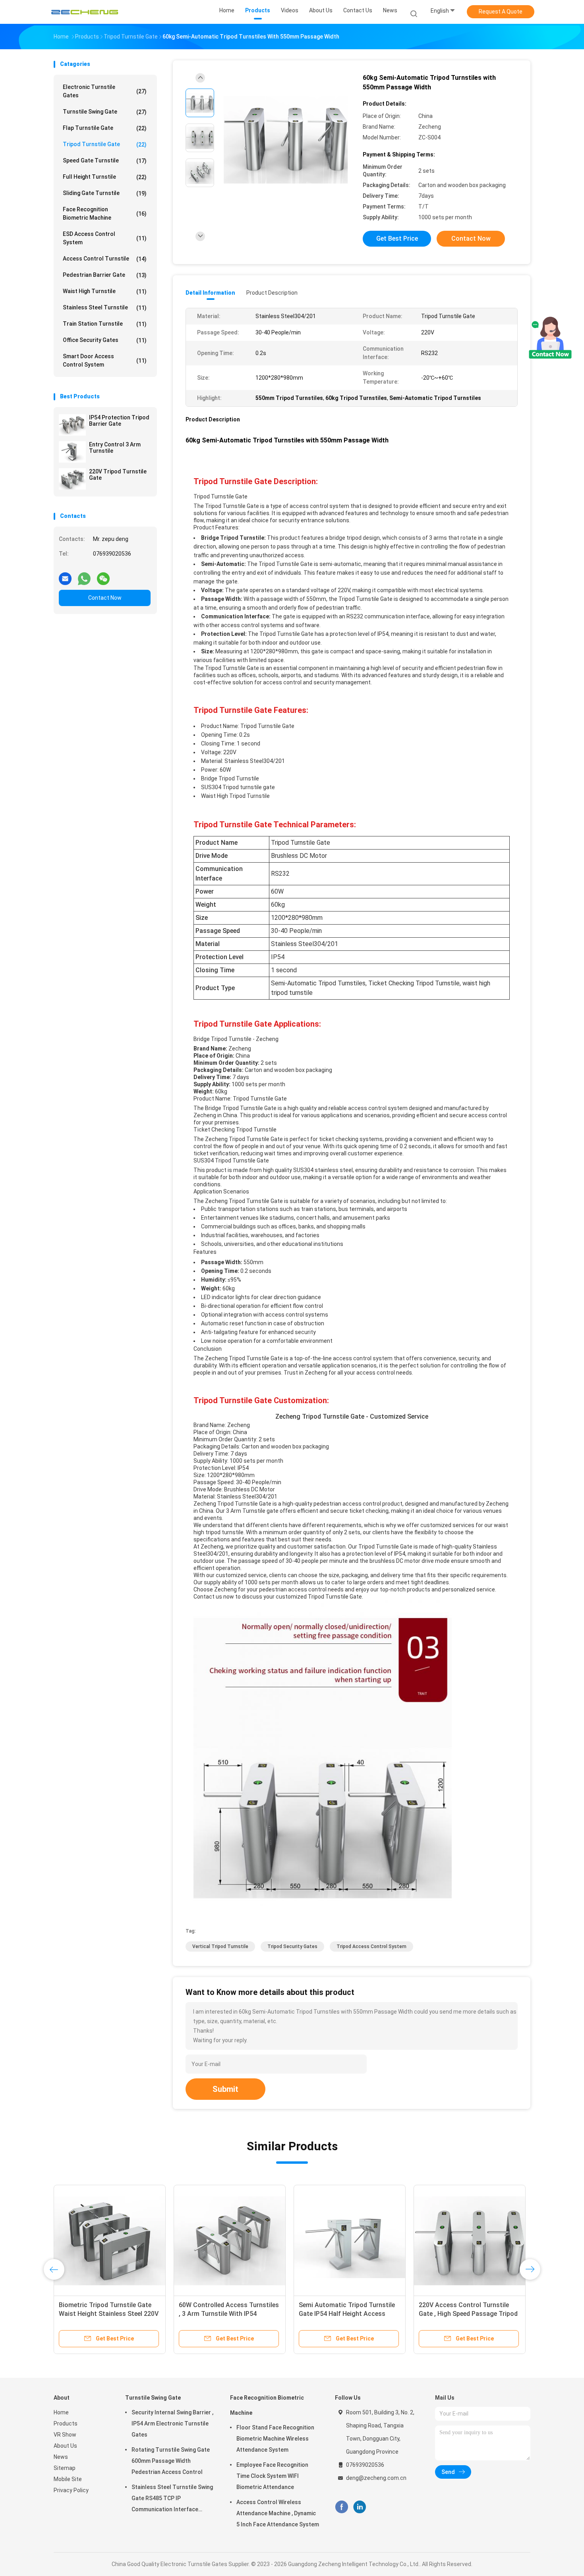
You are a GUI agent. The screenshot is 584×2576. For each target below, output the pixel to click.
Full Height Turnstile (105, 177)
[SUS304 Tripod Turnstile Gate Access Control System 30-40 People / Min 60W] (110, 2241)
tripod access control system (371, 1946)
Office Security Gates (105, 340)
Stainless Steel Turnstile (105, 308)
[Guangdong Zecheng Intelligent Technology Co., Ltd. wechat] (103, 575)
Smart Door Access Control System (105, 360)
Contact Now (105, 598)
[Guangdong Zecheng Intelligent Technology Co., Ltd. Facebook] (341, 2507)
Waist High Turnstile (105, 291)
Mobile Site (68, 2479)
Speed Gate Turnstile (105, 161)
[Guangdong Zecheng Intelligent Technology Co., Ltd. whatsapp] (84, 575)
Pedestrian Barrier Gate (105, 275)
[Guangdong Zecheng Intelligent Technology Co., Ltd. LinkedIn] (360, 2507)
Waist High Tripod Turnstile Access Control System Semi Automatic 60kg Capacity (462, 2314)
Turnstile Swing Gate (105, 112)
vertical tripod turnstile (220, 1946)
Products (66, 2423)
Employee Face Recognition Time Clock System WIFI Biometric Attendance (272, 2476)
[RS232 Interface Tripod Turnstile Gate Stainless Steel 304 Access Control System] (350, 2241)
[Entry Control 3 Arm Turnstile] (72, 452)
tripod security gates (292, 1946)
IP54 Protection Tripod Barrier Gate (119, 421)
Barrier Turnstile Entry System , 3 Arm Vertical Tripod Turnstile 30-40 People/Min (227, 2314)
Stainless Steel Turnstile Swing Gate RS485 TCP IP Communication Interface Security (172, 2499)
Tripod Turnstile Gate (105, 144)
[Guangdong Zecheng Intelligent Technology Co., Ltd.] (85, 12)
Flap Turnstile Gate (105, 128)
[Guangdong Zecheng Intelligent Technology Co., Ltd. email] (65, 575)
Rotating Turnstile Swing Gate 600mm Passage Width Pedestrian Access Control (171, 2461)
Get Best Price (397, 238)
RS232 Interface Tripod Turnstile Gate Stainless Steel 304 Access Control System (346, 2314)
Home (61, 2412)
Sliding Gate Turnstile (105, 193)
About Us (65, 2446)
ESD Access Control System (105, 238)
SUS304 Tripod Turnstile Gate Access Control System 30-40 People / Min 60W (103, 2314)
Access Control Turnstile (105, 259)
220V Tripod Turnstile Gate (118, 475)
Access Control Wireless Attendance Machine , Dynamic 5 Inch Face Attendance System (278, 2513)
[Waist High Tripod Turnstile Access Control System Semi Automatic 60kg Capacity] (470, 2241)
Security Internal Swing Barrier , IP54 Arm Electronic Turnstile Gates (172, 2423)
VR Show (65, 2435)
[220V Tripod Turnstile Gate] (72, 479)
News (61, 2457)
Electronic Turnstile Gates (105, 91)
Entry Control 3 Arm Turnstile (115, 448)
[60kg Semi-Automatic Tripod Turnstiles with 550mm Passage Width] (286, 140)
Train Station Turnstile (105, 324)
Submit (225, 2089)
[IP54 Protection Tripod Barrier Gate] (72, 425)
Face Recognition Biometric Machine (105, 213)
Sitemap (65, 2468)
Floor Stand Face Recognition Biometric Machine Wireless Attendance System (275, 2439)
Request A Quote (501, 12)
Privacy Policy (71, 2490)
